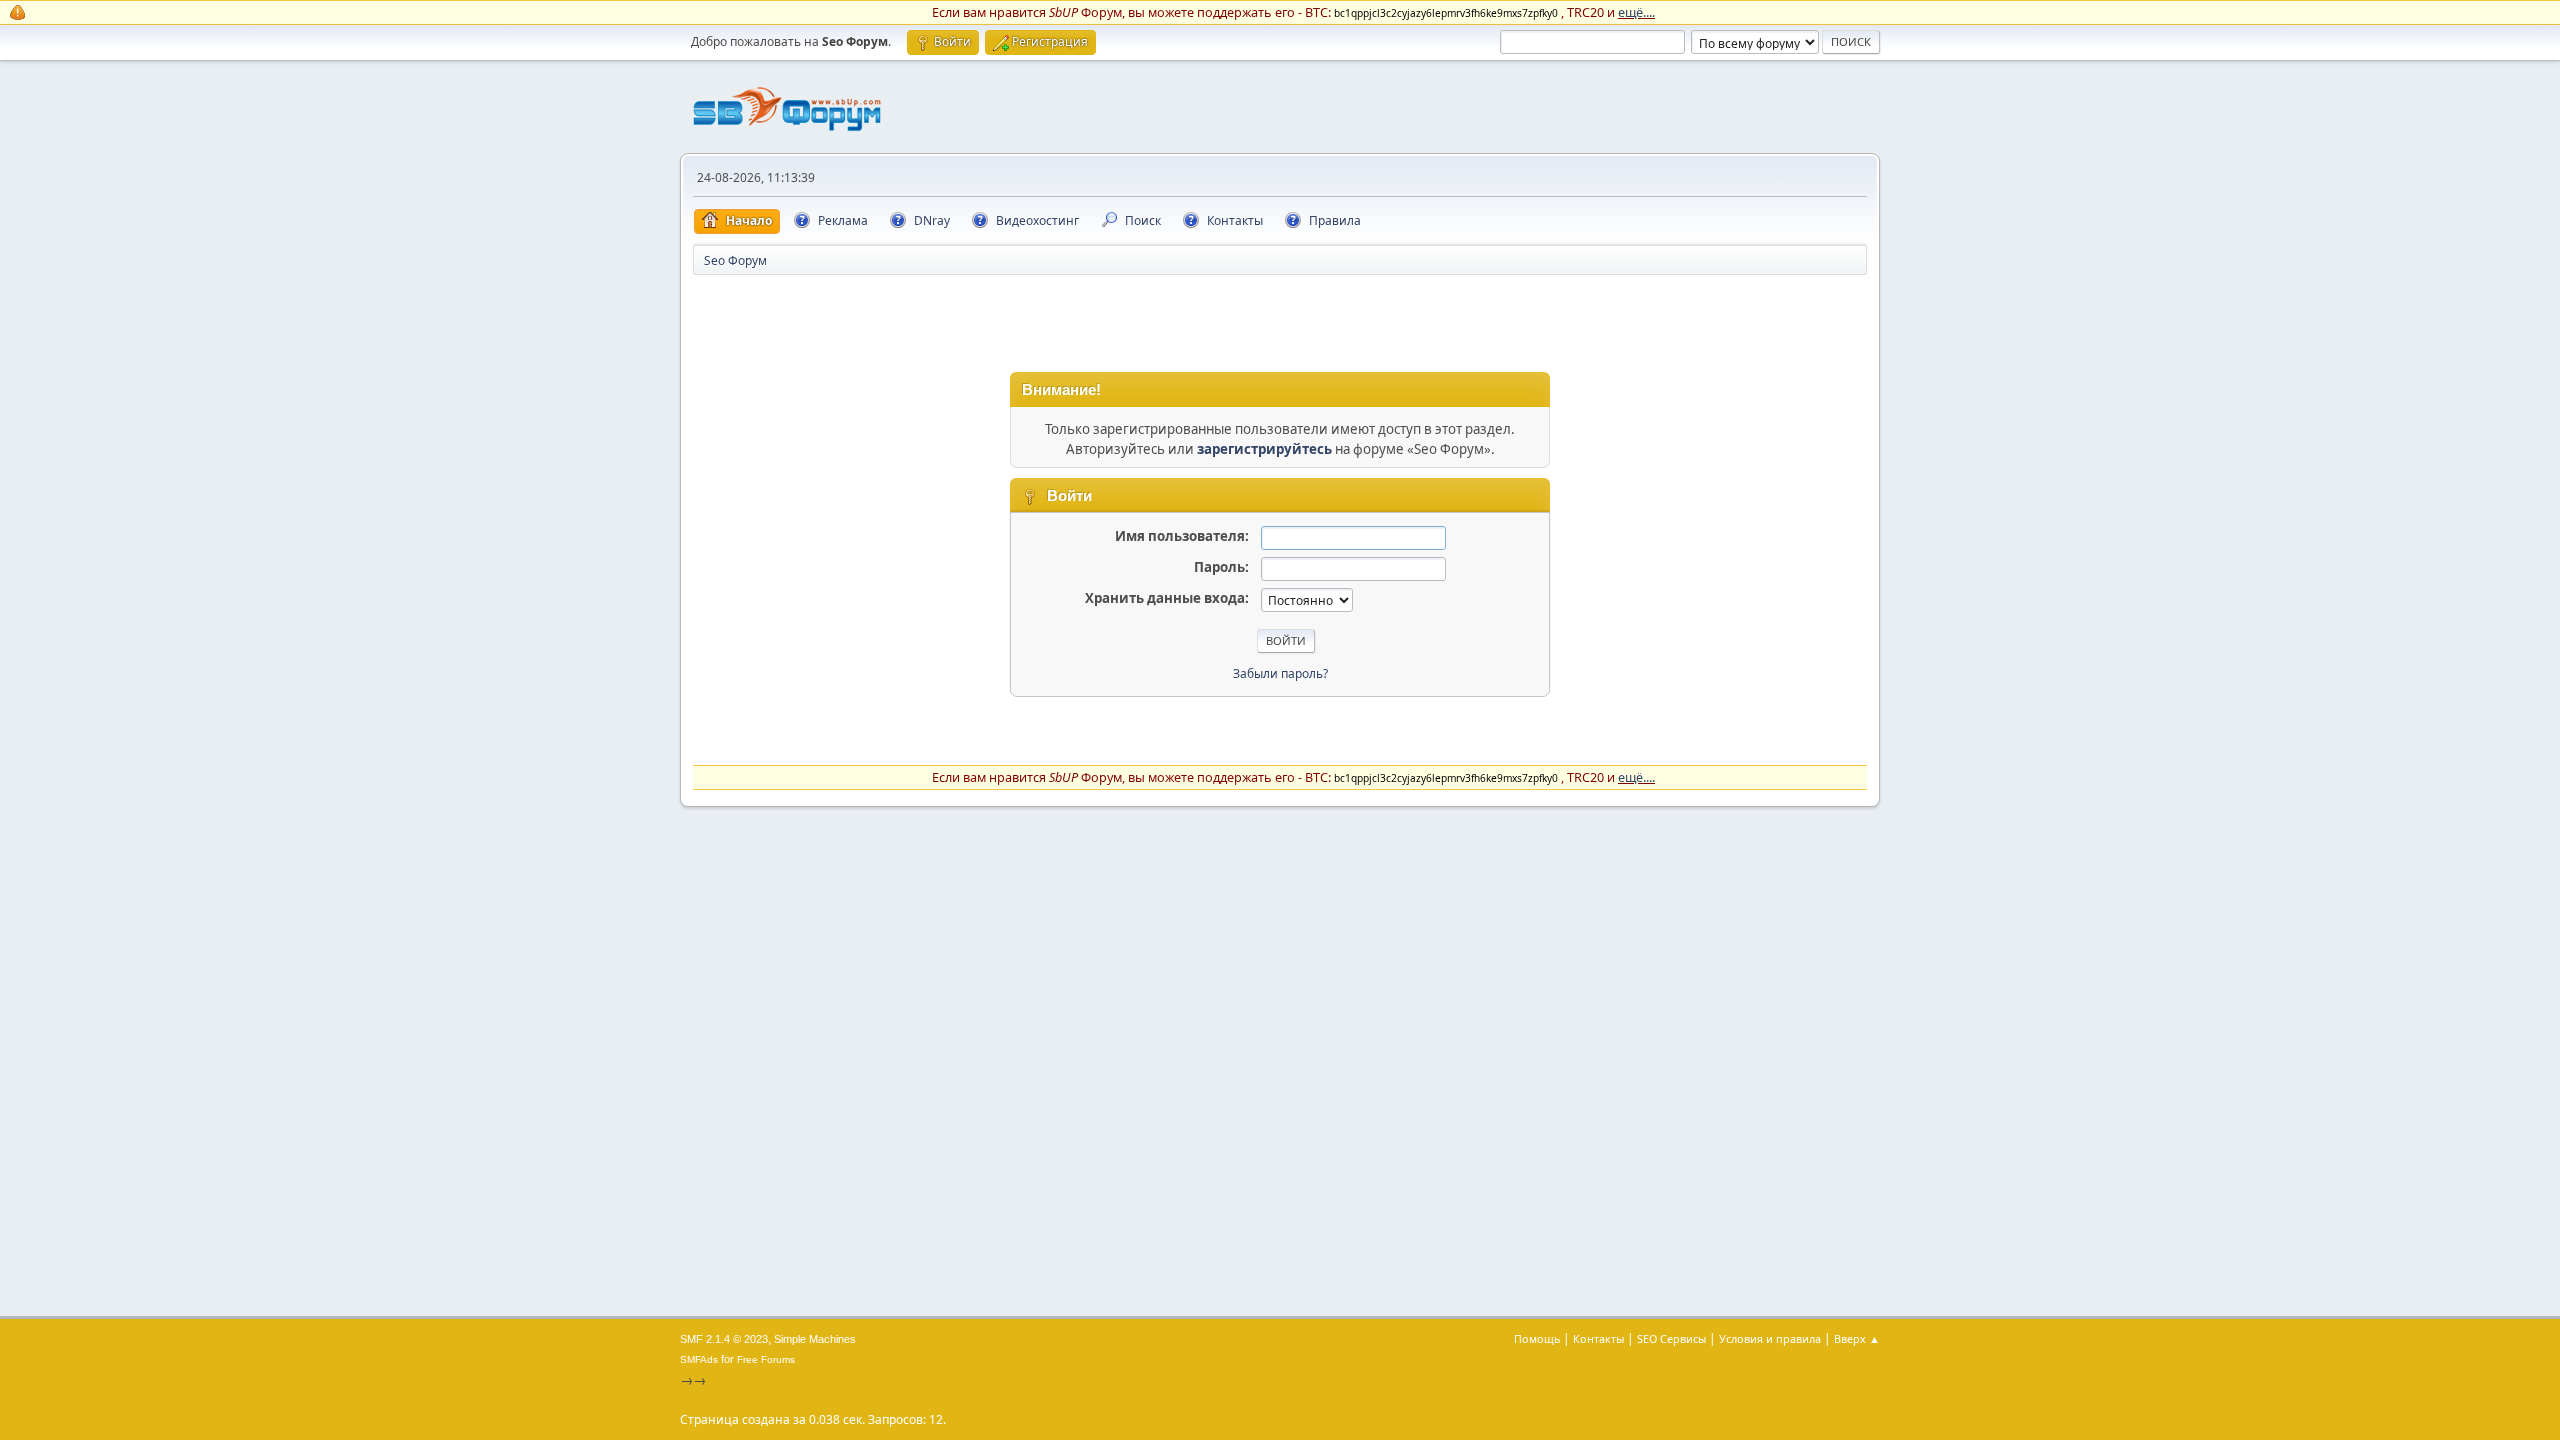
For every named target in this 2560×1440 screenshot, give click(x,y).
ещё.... (1636, 12)
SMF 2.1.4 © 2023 (724, 1339)
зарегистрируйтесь (1264, 449)
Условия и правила (1770, 1338)
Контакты (1598, 1338)
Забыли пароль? (1280, 673)
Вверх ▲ (1857, 1338)
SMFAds (699, 1359)
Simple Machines (815, 1339)
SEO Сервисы (1671, 1338)
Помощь (1537, 1338)
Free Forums (766, 1359)
